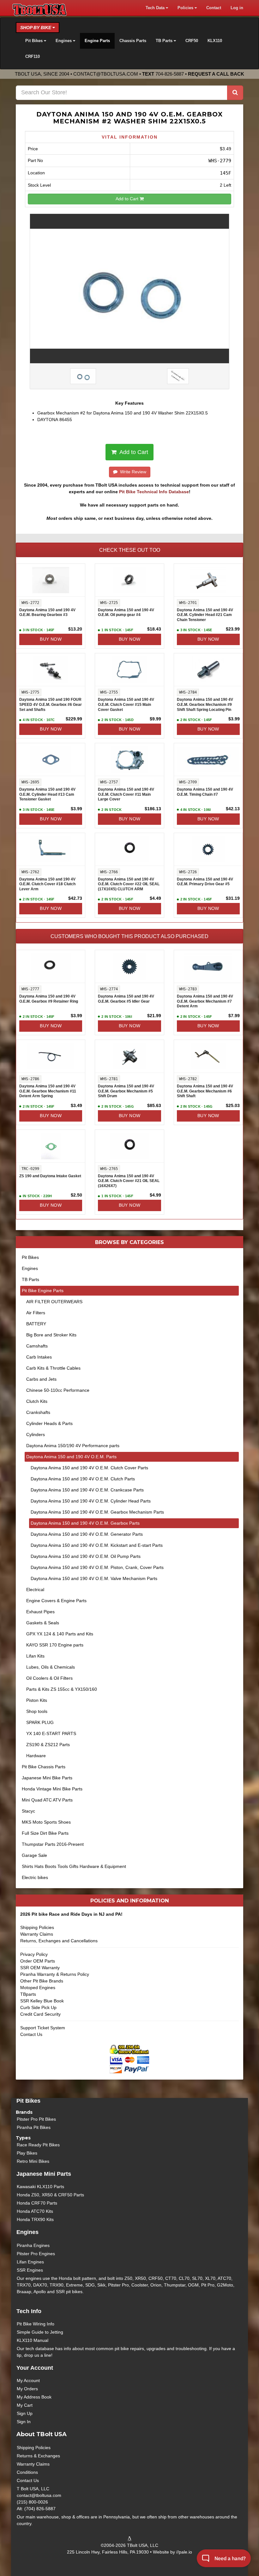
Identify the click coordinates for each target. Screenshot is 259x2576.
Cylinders (36, 1434)
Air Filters (36, 1313)
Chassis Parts (133, 41)
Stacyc (28, 1811)
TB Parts (30, 1279)
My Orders (27, 2389)
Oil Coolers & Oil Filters (49, 1678)
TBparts (28, 1994)
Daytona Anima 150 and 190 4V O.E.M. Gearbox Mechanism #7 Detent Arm (205, 1001)
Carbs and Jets (41, 1379)
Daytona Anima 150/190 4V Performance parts (73, 1446)
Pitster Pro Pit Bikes (36, 2119)
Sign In (24, 2422)
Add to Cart (128, 199)
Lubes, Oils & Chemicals (51, 1667)
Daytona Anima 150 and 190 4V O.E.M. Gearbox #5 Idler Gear (126, 999)
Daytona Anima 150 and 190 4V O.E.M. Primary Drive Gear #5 (205, 882)
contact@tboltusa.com (106, 74)
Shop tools (37, 1711)
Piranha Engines (33, 2245)
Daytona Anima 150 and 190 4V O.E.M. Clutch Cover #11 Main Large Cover (126, 794)
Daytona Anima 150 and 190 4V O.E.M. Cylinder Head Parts (91, 1501)
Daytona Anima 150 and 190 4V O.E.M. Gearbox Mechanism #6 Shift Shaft (205, 1091)
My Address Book (34, 2397)
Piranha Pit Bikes (34, 2127)
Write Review (132, 472)
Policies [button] (186, 8)
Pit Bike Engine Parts (43, 1291)
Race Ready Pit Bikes (38, 2145)
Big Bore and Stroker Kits (51, 1335)
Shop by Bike (36, 28)
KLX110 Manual (33, 2340)
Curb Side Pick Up (38, 2007)
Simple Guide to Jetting (40, 2332)
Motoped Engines (38, 1988)
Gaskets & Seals (43, 1623)
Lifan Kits (35, 1656)
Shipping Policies (37, 1927)
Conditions (27, 2472)
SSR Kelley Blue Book (42, 2001)
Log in (237, 8)
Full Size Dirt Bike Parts (45, 1833)
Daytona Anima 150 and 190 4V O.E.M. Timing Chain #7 (205, 792)
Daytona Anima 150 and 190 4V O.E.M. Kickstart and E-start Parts (97, 1545)
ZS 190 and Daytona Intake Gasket (50, 1176)
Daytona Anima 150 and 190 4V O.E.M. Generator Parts (87, 1534)
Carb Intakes (39, 1357)
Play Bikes (27, 2153)
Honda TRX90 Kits (35, 2219)
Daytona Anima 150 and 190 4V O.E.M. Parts (71, 1457)
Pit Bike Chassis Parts (44, 1767)
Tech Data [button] (156, 8)
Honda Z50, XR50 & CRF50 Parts (50, 2195)
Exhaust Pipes (40, 1612)
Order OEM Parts (38, 1961)
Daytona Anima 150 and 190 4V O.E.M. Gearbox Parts (85, 1523)
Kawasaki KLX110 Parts (40, 2187)
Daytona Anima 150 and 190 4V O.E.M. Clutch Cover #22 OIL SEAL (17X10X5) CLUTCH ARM (129, 884)
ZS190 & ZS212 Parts (48, 1745)
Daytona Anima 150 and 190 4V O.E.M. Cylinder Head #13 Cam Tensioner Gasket (47, 794)
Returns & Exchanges (38, 2456)
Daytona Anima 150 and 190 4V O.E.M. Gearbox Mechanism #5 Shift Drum (126, 1091)
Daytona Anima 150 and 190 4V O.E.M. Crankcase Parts (87, 1490)
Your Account (35, 2368)
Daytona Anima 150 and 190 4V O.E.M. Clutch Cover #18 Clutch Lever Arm (47, 884)
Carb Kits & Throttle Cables (53, 1368)
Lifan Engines (30, 2262)
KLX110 (215, 41)
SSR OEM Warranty (40, 1968)
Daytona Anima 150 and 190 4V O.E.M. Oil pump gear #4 (126, 613)
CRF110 (33, 57)
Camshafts (37, 1346)
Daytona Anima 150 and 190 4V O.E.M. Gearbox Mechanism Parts (97, 1512)
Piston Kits (37, 1700)
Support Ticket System (43, 2028)
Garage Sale (34, 1855)
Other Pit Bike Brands (42, 1981)
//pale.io (184, 2552)
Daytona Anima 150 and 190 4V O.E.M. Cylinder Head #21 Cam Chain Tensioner (205, 615)
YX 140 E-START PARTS (51, 1733)
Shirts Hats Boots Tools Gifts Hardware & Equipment (74, 1866)
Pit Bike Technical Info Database (154, 492)
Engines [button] (64, 41)
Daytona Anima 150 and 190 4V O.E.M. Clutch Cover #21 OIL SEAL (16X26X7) (129, 1181)
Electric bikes (35, 1877)
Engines (30, 1268)
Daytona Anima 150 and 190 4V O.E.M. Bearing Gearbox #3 (47, 613)
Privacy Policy (34, 1954)
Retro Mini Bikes (33, 2161)
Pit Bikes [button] (35, 41)
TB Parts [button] (165, 41)
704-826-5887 (170, 74)
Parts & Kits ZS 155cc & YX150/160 (62, 1689)
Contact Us (31, 2034)
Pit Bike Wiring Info (36, 2324)
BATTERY (36, 1324)
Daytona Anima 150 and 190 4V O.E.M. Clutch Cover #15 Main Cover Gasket (126, 704)
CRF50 (192, 41)
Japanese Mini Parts (44, 2174)
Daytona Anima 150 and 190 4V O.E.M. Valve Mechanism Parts (94, 1578)
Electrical (35, 1590)
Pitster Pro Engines (36, 2254)
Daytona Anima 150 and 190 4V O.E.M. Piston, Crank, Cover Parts (97, 1567)
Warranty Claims (37, 1934)
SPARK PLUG (40, 1722)
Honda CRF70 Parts (37, 2203)
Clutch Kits (37, 1401)
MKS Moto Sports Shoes (46, 1822)
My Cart (25, 2405)
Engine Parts (97, 41)
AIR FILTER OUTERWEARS (54, 1302)
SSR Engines (30, 2270)
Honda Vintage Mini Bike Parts (52, 1789)
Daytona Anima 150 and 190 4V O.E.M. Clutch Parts (83, 1479)
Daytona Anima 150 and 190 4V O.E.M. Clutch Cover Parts (89, 1468)
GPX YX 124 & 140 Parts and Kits (60, 1634)
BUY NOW (51, 639)
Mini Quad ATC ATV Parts (47, 1800)
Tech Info (29, 2311)
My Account (28, 2380)
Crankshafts (38, 1412)
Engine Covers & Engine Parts (56, 1601)
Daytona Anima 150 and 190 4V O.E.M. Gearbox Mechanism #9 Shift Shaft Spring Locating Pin (205, 704)
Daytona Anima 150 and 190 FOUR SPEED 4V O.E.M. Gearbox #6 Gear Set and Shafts (51, 704)
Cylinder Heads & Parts (49, 1423)
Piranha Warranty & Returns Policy (55, 1974)
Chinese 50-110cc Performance (58, 1390)
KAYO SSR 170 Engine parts (55, 1645)
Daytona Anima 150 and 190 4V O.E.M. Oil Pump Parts (86, 1556)
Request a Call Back (216, 74)
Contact (214, 8)
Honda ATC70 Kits (35, 2211)
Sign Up (25, 2413)
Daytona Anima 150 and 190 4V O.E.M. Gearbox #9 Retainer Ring (49, 999)
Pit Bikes (30, 1257)
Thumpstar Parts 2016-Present (53, 1844)
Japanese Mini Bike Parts (47, 1778)
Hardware (36, 1756)
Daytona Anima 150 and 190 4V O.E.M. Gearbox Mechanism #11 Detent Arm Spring (48, 1091)
